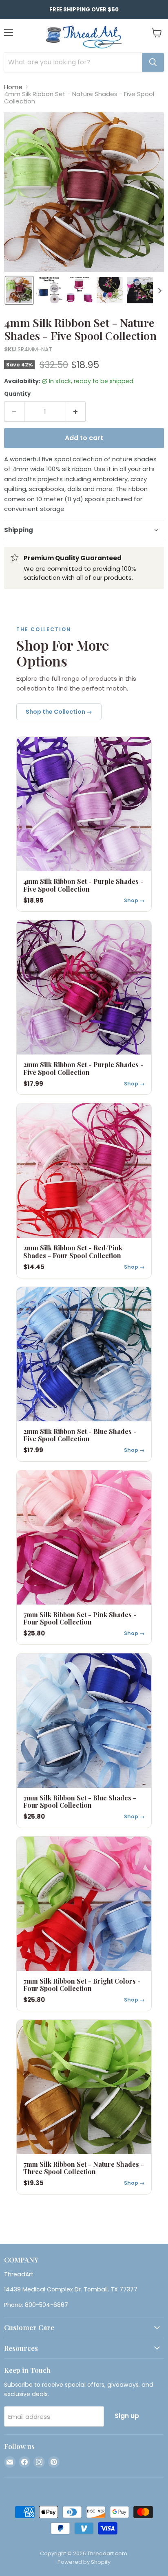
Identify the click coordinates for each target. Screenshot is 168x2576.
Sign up (127, 2416)
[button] (19, 290)
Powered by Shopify (84, 2562)
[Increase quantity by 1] (76, 412)
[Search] (153, 62)
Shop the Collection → (59, 712)
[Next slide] (159, 290)
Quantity (17, 394)
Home (13, 87)
